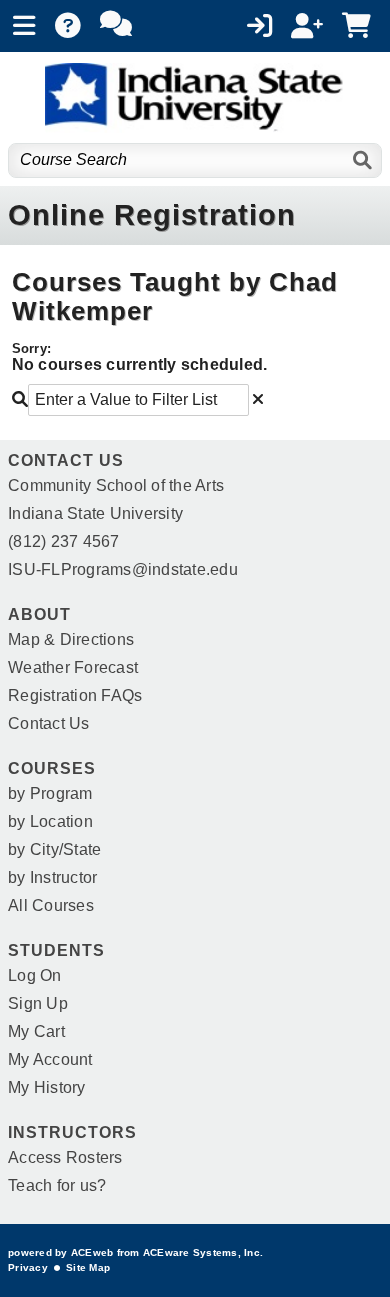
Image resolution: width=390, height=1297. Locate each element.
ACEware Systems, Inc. (203, 1252)
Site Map (88, 1267)
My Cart (36, 1031)
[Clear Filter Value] (258, 399)
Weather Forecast (73, 667)
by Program (50, 793)
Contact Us (49, 723)
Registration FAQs (75, 695)
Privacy (28, 1267)
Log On (35, 975)
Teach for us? (57, 1185)
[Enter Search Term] (130, 399)
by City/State (54, 849)
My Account (50, 1059)
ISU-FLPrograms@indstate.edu (123, 569)
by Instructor (52, 877)
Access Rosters (65, 1157)
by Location (50, 821)
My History (47, 1087)
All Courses (51, 905)
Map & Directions (71, 639)
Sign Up (38, 1003)
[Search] (363, 160)
